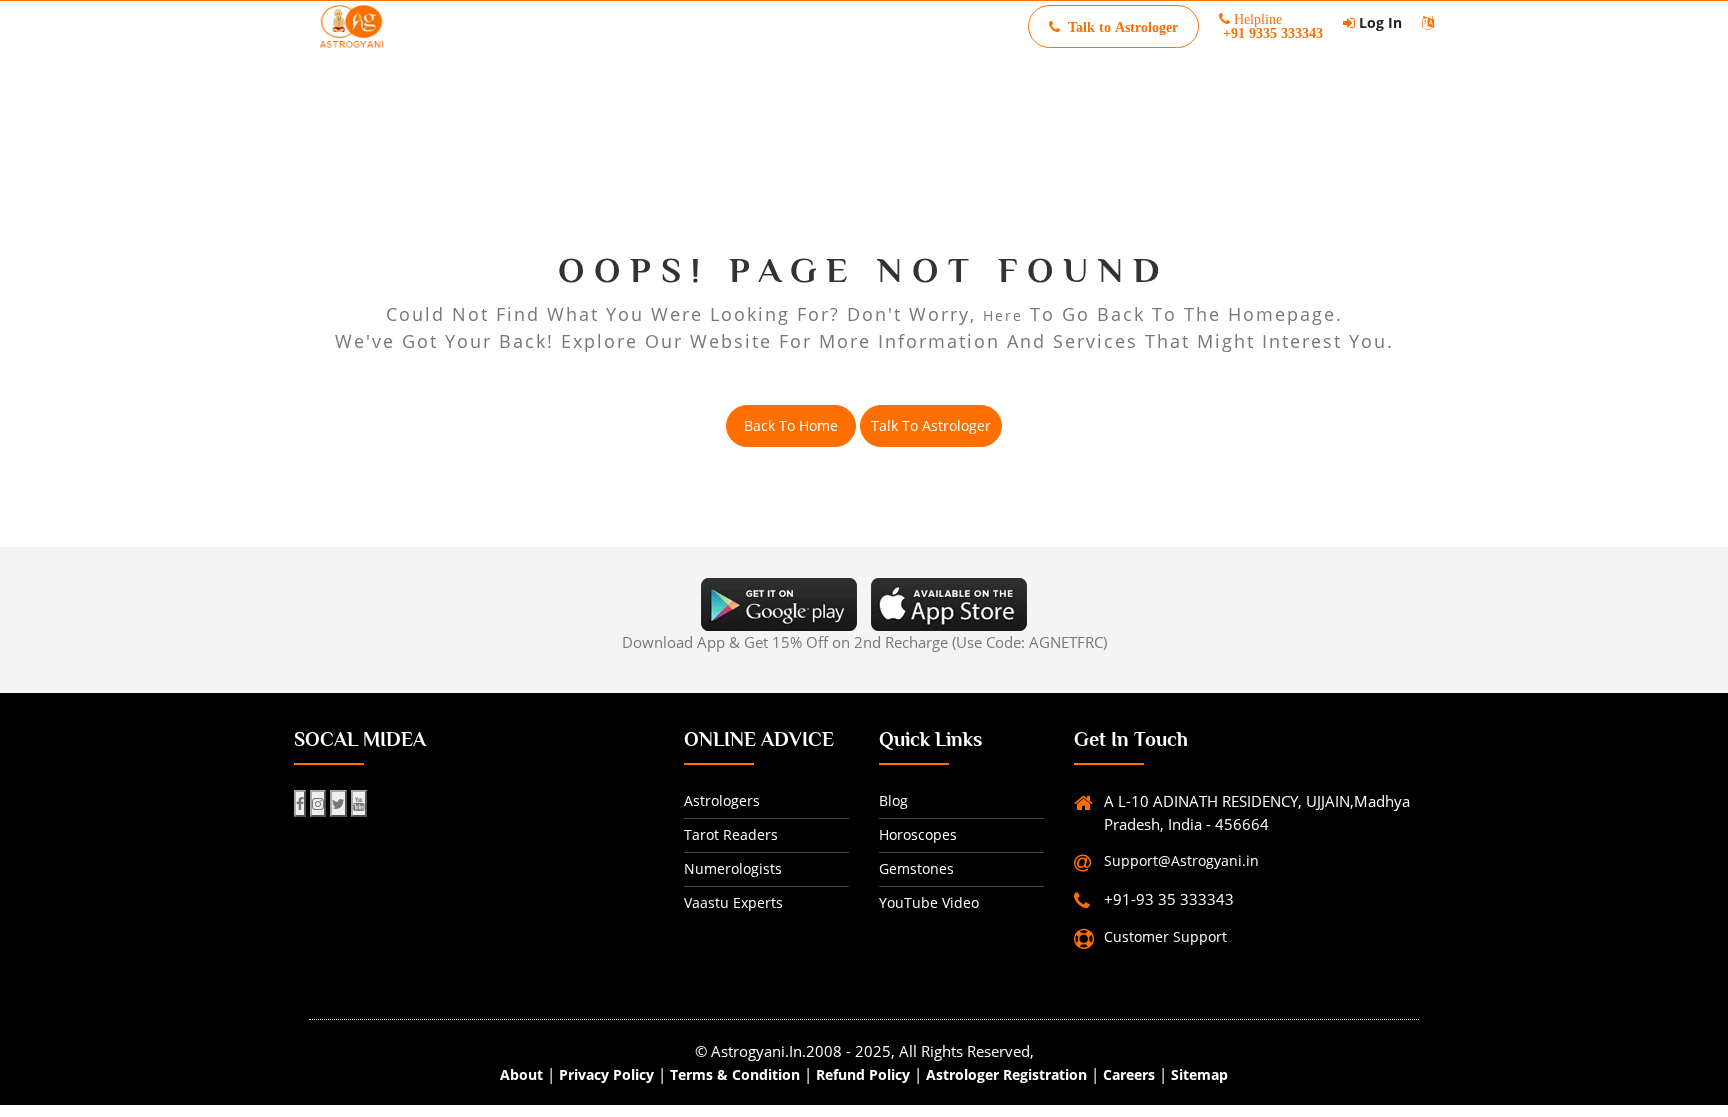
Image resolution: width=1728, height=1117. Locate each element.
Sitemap (1199, 1074)
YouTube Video (929, 902)
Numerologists (733, 868)
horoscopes (918, 834)
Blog (893, 800)
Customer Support (1165, 936)
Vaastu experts (733, 902)
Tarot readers (731, 834)
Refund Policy (863, 1074)
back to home (791, 425)
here (1003, 315)
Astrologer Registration (1006, 1074)
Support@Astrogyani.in (1181, 860)
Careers (1129, 1074)
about (521, 1074)
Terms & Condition (735, 1074)
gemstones (916, 868)
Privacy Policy (606, 1074)
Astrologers (722, 800)
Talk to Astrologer (931, 425)
